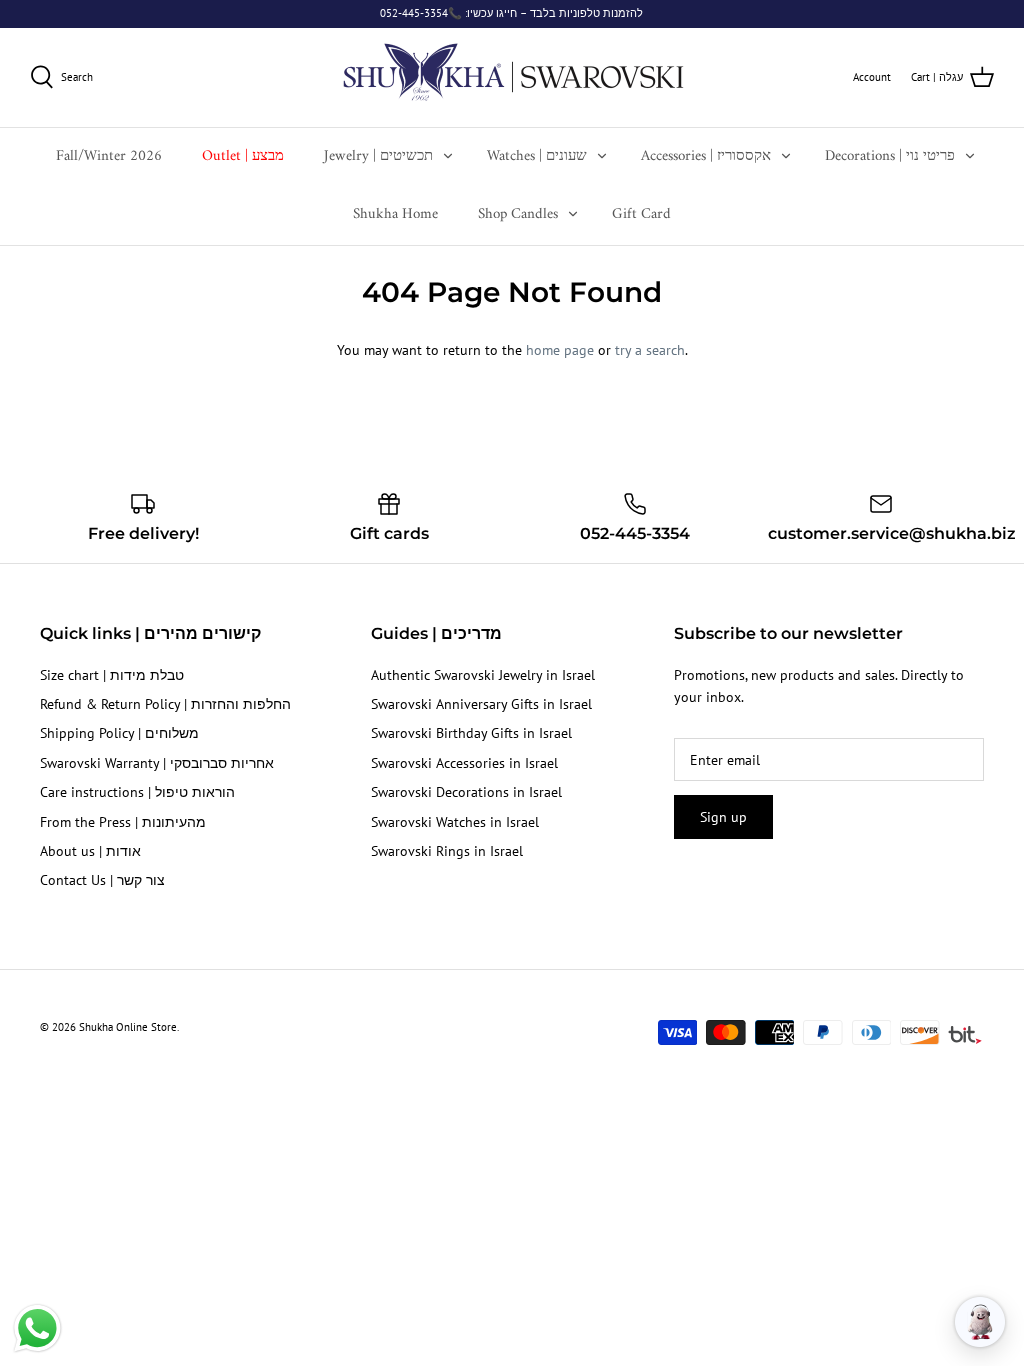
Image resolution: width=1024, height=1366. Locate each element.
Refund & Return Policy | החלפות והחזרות (165, 704)
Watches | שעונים (537, 156)
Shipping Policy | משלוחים (119, 733)
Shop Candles (518, 214)
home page (560, 350)
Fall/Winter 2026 (109, 156)
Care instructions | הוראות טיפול (137, 792)
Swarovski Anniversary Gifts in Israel (481, 704)
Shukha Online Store (128, 1027)
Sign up (723, 817)
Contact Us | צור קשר (102, 880)
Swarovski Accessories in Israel (464, 763)
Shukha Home (395, 214)
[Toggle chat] (980, 1322)
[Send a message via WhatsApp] (37, 1328)
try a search (650, 350)
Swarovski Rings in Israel (447, 851)
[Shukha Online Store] (512, 77)
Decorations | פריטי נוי (890, 156)
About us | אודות (90, 851)
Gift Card (641, 214)
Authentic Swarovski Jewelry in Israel (483, 675)
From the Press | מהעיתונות (123, 822)
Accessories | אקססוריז (706, 156)
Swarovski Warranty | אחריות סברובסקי (157, 763)
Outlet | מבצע (243, 156)
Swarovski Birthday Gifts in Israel (471, 733)
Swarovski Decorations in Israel (466, 792)
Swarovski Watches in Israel (455, 822)
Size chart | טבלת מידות (112, 675)
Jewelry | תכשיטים (378, 156)
